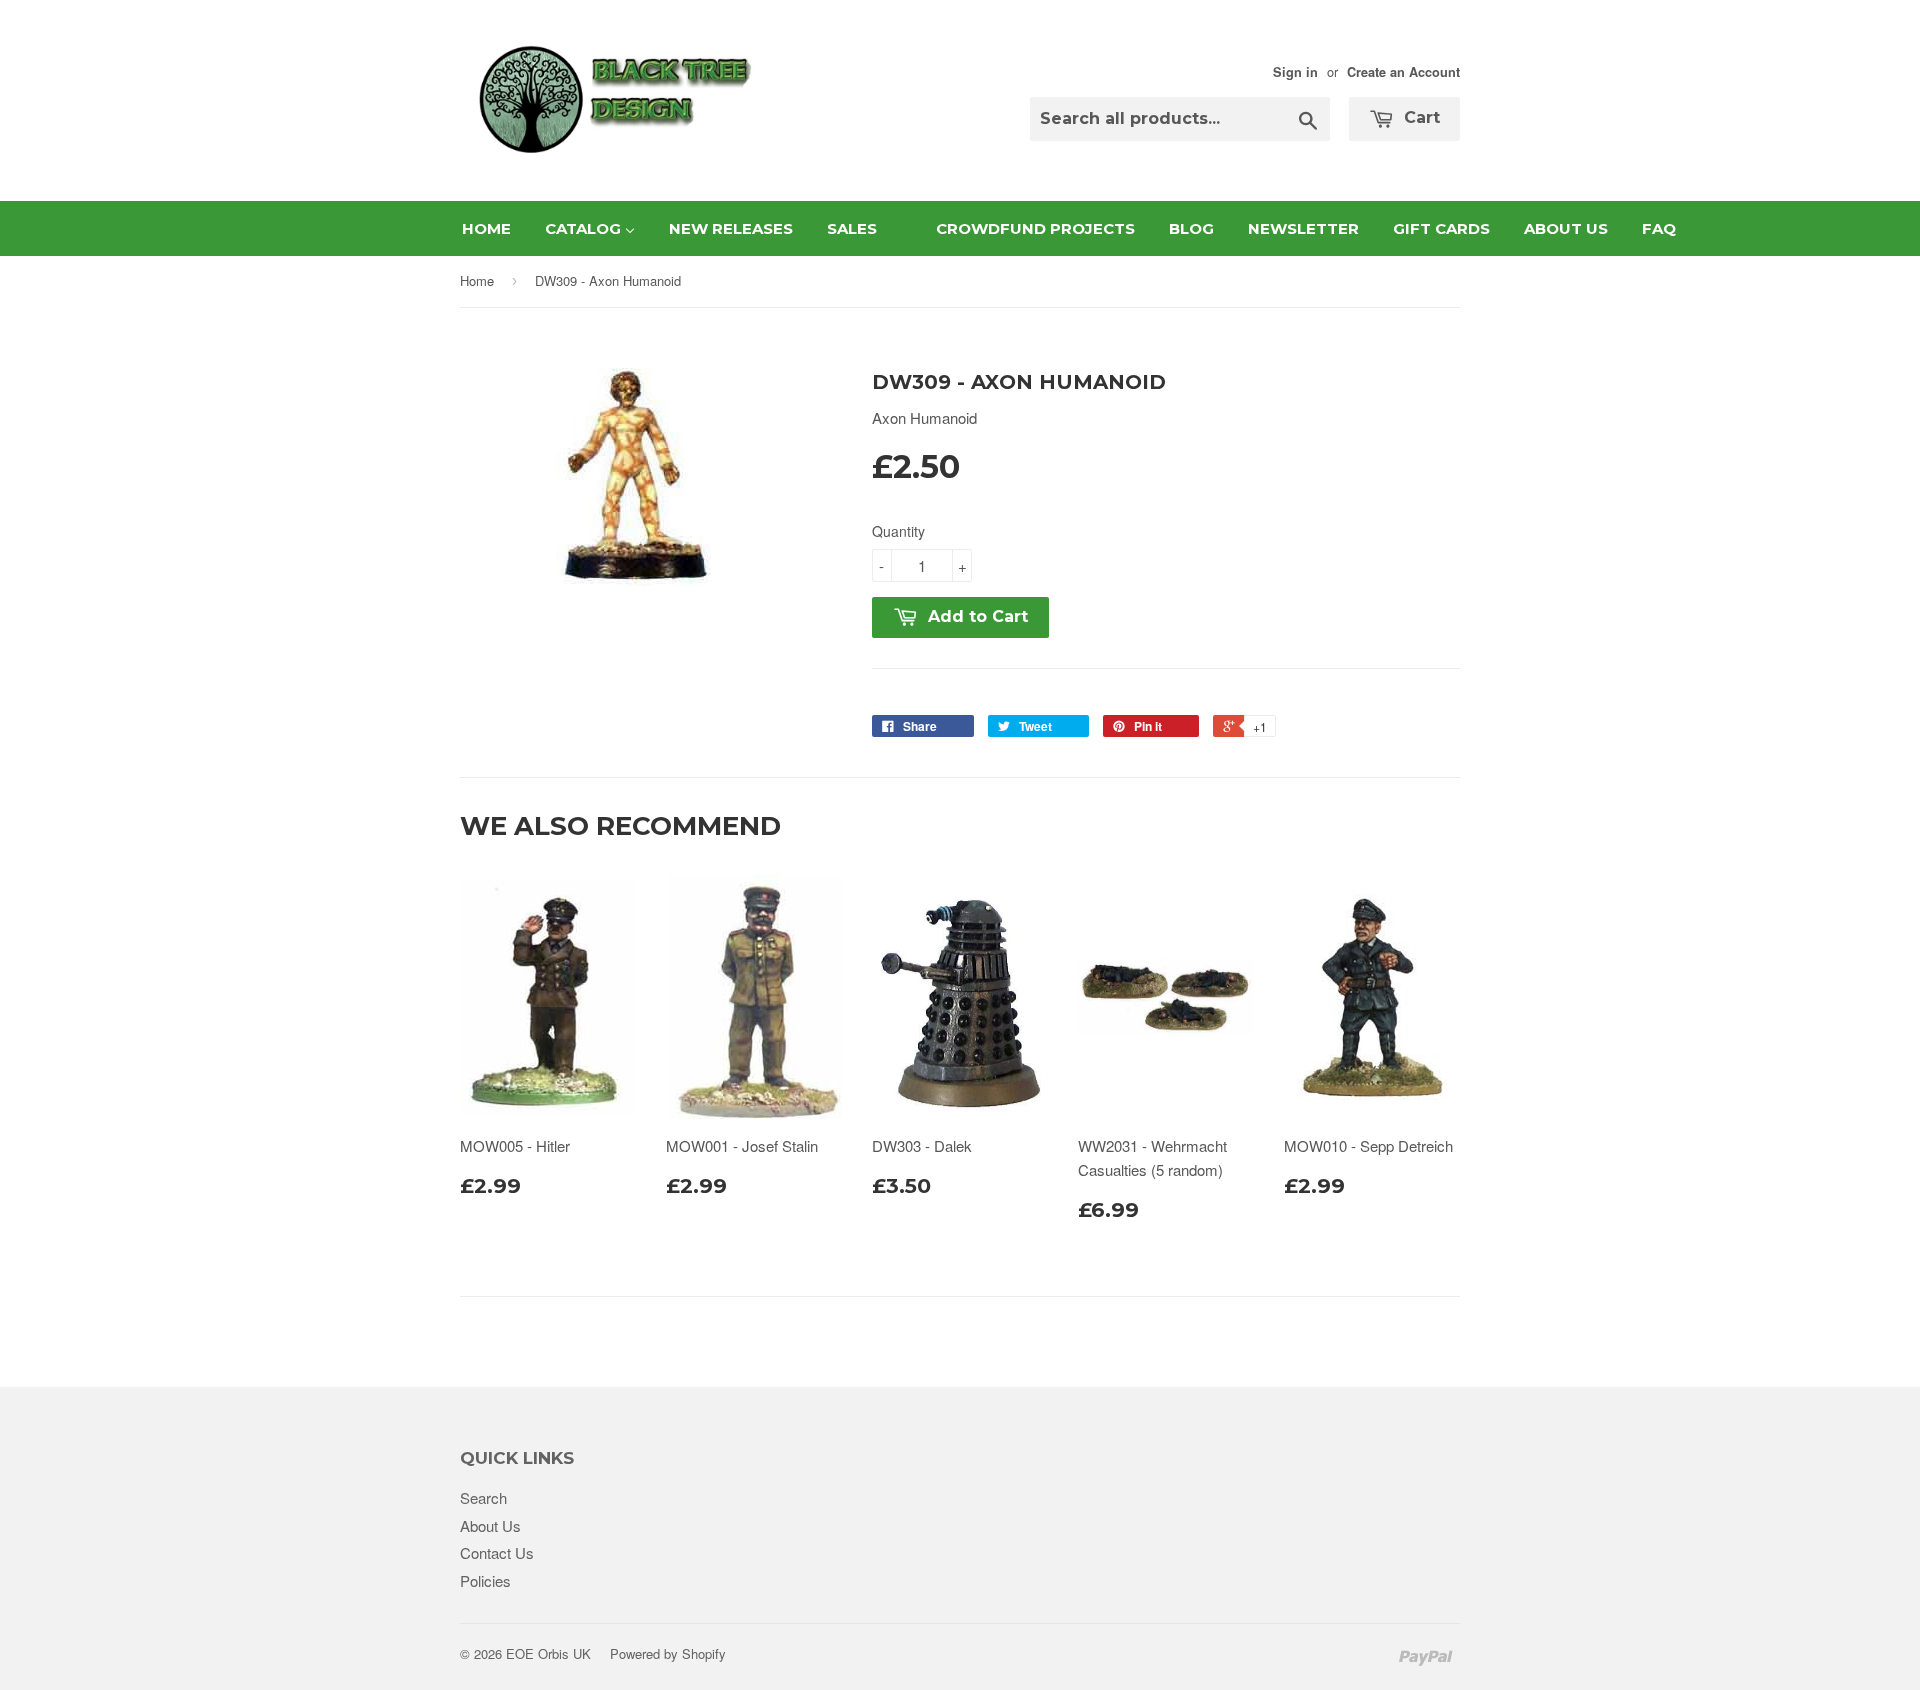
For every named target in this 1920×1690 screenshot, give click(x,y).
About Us (490, 1525)
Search (483, 1497)
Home (477, 280)
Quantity (898, 531)
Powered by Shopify (668, 1653)
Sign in (1295, 72)
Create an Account (1403, 72)
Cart (1419, 117)
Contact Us (497, 1552)
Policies (485, 1580)
